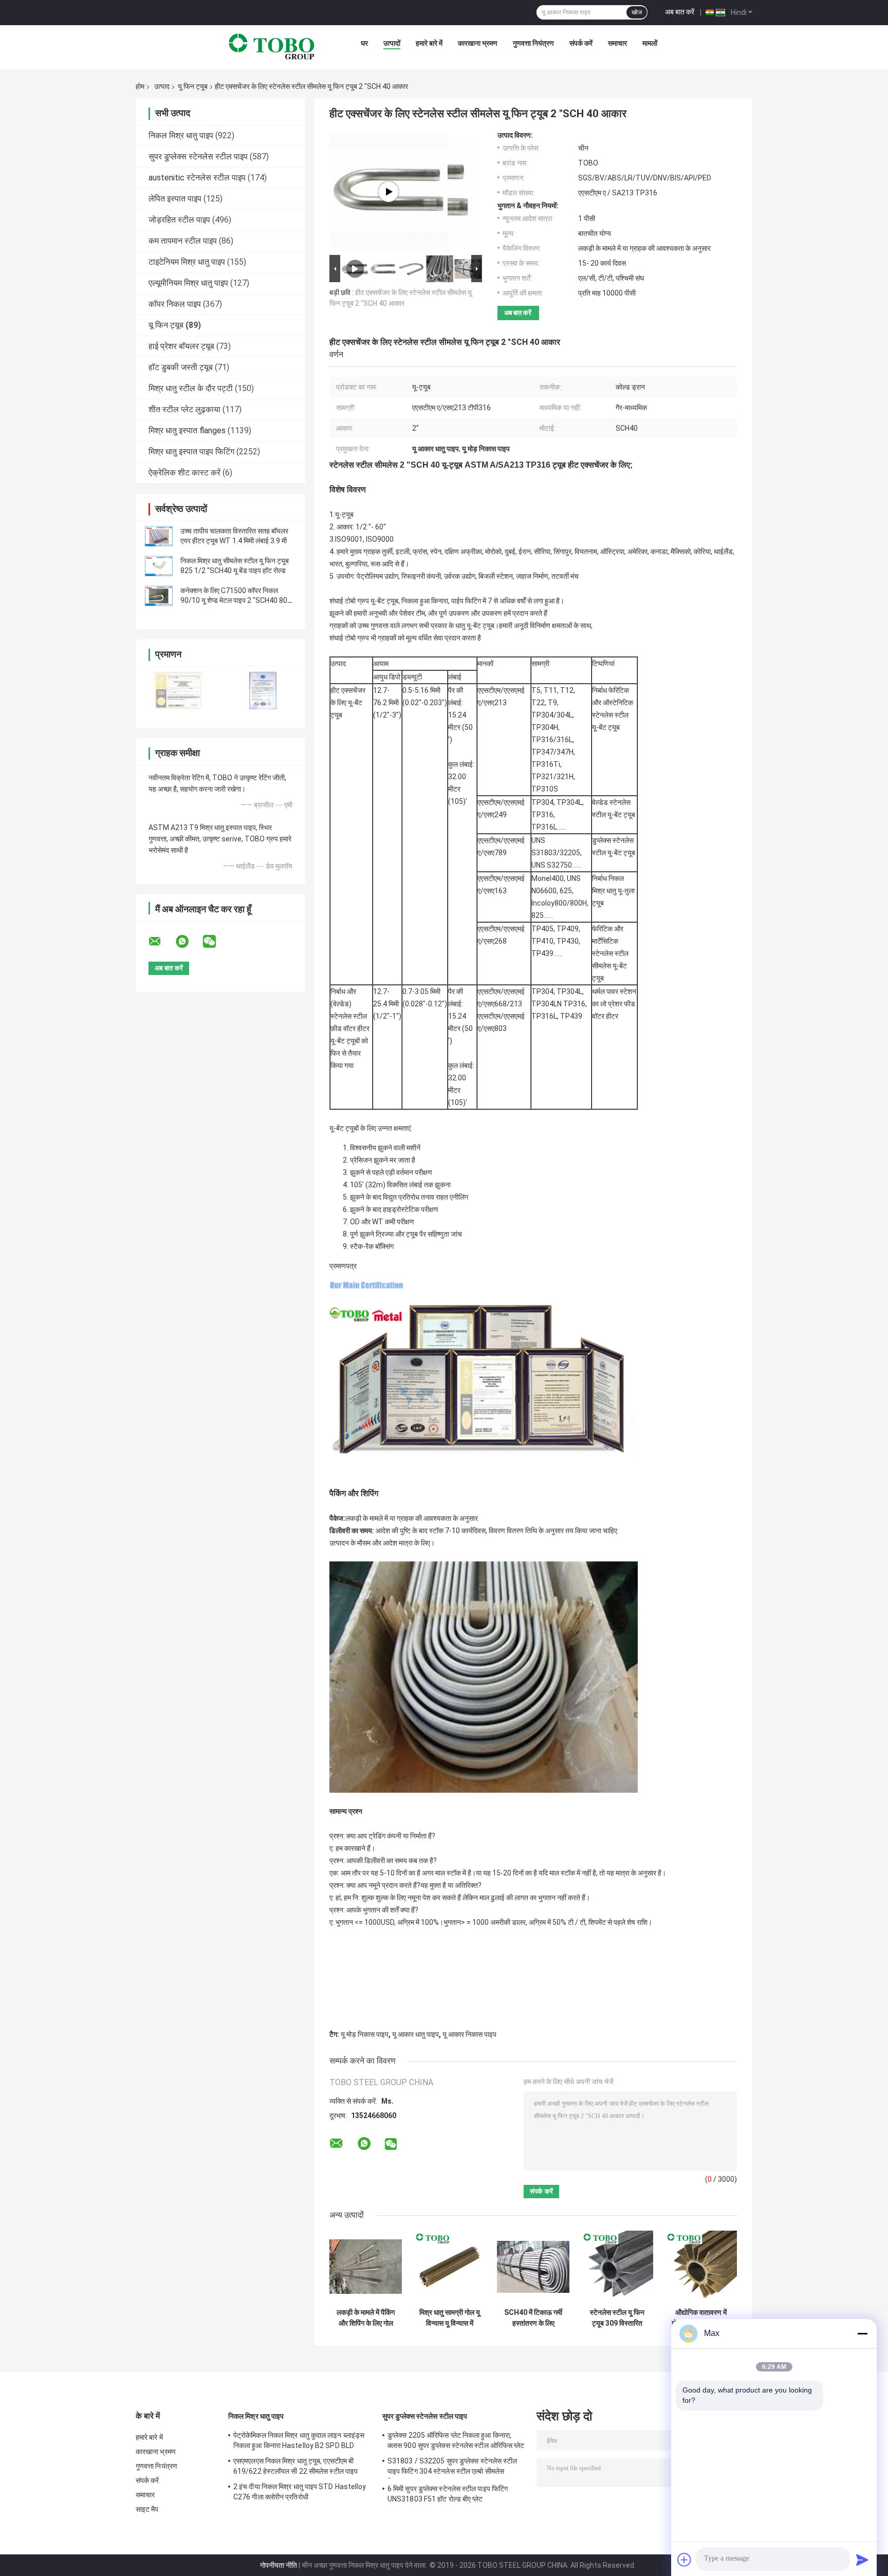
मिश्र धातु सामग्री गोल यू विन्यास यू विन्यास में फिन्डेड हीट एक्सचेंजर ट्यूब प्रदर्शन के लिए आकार (450, 2318)
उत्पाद (162, 86)
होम (140, 86)
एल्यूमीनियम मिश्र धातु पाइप (188, 283)
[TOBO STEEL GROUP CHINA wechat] (216, 942)
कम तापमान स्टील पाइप (183, 241)
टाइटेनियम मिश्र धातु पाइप (187, 262)
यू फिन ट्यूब (193, 86)
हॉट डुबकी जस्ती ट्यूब (181, 367)
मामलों (650, 43)
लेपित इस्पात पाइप (175, 199)
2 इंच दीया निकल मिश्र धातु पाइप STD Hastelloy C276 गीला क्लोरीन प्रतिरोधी (300, 2492)
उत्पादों (392, 43)
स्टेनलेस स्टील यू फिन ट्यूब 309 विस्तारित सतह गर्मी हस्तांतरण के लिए (617, 2318)
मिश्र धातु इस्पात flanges (187, 430)
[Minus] (862, 2333)
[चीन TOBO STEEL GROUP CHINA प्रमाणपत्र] (178, 691)
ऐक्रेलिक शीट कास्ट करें (184, 473)
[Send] (862, 2560)
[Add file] (684, 2560)
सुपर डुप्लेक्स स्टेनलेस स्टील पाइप (198, 157)
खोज (637, 12)
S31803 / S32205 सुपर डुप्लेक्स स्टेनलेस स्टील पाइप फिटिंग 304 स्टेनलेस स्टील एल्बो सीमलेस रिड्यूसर (452, 2468)
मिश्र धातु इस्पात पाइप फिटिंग (191, 452)
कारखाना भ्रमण (478, 43)
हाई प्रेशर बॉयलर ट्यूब (181, 346)
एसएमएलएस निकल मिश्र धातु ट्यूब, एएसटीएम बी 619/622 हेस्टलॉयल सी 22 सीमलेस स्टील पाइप (295, 2466)
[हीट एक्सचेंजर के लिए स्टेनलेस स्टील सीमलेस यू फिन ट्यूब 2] (388, 192)
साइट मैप (147, 2509)
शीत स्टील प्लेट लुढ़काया (184, 409)
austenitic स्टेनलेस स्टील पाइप (197, 178)
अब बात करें (680, 12)
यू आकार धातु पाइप (415, 2034)
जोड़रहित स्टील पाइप (179, 220)
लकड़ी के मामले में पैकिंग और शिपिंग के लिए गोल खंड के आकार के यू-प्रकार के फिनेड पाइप (366, 2318)
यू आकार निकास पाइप (469, 2034)
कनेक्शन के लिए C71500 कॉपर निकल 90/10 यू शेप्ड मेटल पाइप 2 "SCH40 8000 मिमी (238, 600)
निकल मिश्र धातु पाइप (181, 135)
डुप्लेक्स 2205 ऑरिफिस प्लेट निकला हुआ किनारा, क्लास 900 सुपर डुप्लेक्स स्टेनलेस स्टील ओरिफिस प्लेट (456, 2440)
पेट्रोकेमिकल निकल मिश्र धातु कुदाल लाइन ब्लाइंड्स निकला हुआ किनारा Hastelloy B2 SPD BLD (299, 2440)
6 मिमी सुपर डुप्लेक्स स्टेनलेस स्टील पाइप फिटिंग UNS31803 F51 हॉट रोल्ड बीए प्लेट (448, 2494)
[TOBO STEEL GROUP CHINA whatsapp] (189, 942)
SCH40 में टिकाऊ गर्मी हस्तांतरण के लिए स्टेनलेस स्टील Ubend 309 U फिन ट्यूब (533, 2318)
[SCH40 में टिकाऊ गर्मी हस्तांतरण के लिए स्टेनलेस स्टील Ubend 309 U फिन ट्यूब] (533, 2267)
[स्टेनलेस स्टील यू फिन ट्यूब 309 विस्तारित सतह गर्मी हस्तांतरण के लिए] (617, 2267)
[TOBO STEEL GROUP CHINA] (272, 46)
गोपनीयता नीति (279, 2565)
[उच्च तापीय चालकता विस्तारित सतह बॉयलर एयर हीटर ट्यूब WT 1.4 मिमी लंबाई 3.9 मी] (159, 536)
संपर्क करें (581, 43)
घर (364, 43)
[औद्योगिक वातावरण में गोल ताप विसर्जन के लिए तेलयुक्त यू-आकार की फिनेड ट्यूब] (701, 2267)
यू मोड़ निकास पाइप (365, 2034)
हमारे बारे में (429, 43)
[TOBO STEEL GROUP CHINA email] (161, 942)
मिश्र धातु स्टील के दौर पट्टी (191, 388)
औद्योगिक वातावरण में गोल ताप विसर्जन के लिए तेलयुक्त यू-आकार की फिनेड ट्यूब (701, 2318)
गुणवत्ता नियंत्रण (533, 43)
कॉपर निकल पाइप (175, 304)
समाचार (617, 43)
